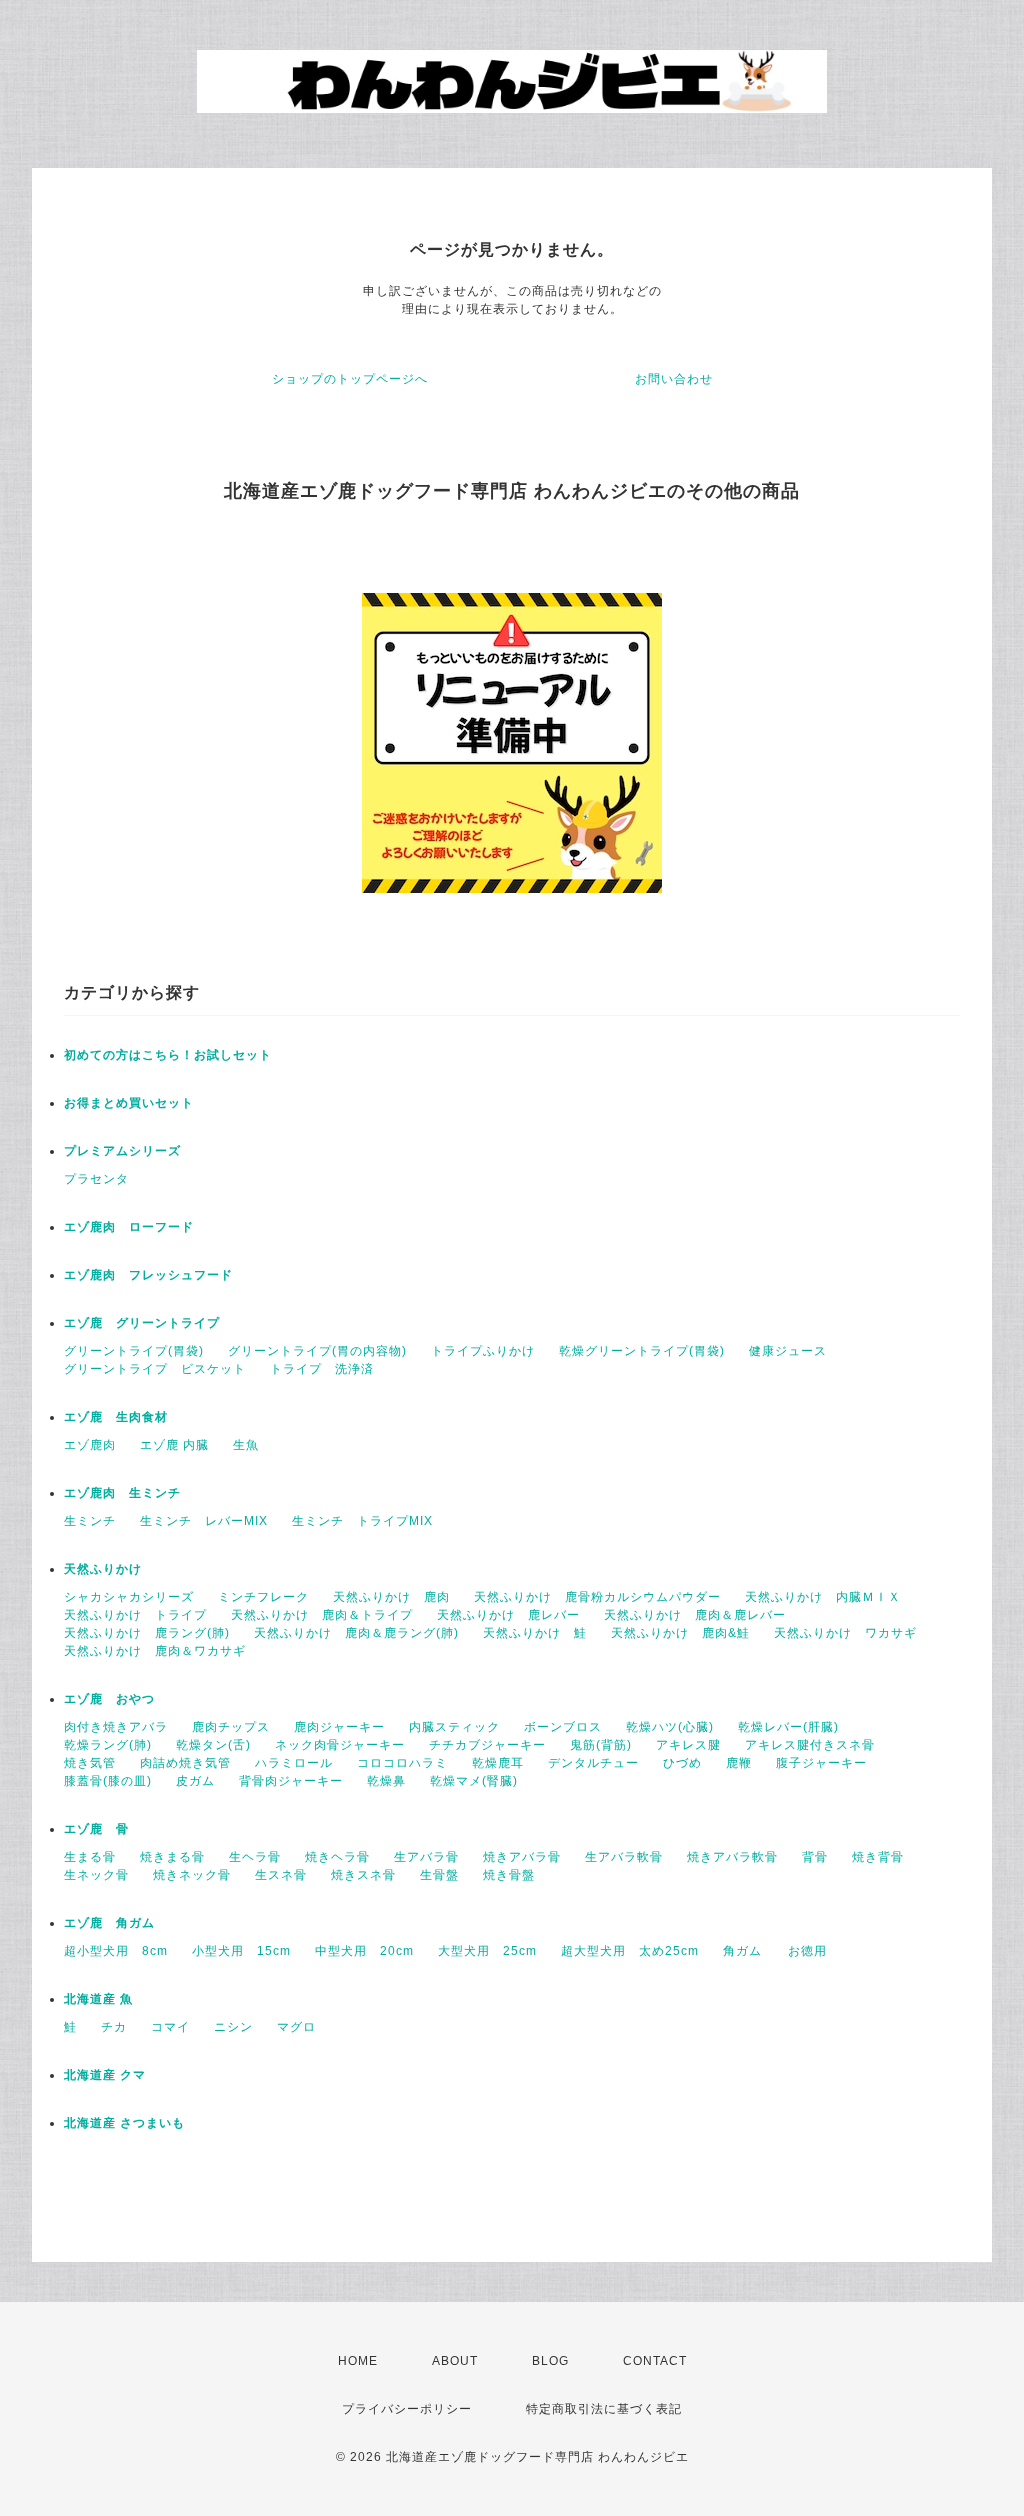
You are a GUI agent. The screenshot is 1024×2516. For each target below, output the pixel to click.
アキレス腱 (688, 1745)
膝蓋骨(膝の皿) (108, 1781)
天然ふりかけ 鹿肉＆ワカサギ (155, 1651)
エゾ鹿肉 (90, 1445)
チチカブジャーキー (487, 1745)
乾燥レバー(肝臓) (788, 1727)
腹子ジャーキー (821, 1763)
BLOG (550, 2361)
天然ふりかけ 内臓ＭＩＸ (823, 1597)
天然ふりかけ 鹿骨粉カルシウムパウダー (597, 1597)
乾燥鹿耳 (498, 1763)
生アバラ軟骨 (624, 1857)
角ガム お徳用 (775, 1951)
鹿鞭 (739, 1763)
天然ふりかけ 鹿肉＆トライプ (322, 1615)
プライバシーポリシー (407, 2409)
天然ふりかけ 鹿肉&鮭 (680, 1633)
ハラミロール (294, 1763)
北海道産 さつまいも (124, 2123)
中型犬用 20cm (364, 1951)
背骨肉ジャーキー (291, 1781)
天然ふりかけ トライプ (135, 1615)
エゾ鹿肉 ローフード (129, 1227)
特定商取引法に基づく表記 (604, 2409)
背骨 (815, 1857)
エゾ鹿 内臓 (174, 1445)
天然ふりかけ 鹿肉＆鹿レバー (695, 1615)
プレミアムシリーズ (122, 1151)
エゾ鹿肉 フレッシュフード (148, 1275)
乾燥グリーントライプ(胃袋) (642, 1351)
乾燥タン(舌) (213, 1745)
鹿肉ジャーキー (339, 1727)
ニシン (233, 2027)
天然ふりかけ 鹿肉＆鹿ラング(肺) (356, 1633)
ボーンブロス (563, 1727)
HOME (358, 2361)
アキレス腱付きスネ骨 (810, 1745)
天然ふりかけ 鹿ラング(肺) (147, 1633)
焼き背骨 (878, 1857)
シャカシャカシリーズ (129, 1597)
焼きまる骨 (172, 1857)
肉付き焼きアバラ (116, 1727)
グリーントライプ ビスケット (155, 1369)
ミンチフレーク (263, 1597)
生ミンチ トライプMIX (362, 1521)
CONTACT (655, 2361)
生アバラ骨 (426, 1857)
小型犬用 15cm (241, 1951)
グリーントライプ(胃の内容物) (317, 1351)
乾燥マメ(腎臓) (474, 1781)
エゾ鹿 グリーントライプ (142, 1323)
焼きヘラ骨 (337, 1857)
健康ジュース (788, 1351)
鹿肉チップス (231, 1727)
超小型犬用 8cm (116, 1951)
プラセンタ (96, 1179)
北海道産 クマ (105, 2075)
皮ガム (195, 1781)
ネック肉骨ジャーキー (340, 1745)
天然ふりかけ (103, 1569)
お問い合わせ (674, 379)
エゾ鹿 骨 (96, 1829)
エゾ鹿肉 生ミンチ (122, 1493)
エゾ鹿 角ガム (109, 1923)
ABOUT (455, 2361)
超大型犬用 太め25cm (630, 1951)
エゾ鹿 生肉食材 (116, 1417)
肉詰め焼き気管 (185, 1763)
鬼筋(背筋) (601, 1745)
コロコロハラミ (402, 1763)
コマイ (170, 2027)
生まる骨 (90, 1857)
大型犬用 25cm (487, 1951)
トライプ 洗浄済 (322, 1369)
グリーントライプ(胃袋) (134, 1351)
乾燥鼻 (386, 1781)
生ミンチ (90, 1521)
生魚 (246, 1445)
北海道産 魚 (98, 1999)
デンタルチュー (593, 1763)
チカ (114, 2027)
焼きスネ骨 (363, 1875)
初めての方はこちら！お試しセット (174, 1055)
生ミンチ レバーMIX (204, 1521)
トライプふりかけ (483, 1351)
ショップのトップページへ (350, 379)
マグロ (296, 2027)
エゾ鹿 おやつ (109, 1699)
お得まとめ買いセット (129, 1103)
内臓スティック (454, 1727)
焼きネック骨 (192, 1875)
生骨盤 (439, 1875)
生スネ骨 (281, 1875)
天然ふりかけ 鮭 (535, 1633)
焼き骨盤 (509, 1875)
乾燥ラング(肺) (108, 1745)
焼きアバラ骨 (522, 1857)
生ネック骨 (96, 1875)
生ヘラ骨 (255, 1857)
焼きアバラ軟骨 (732, 1857)
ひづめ (682, 1763)
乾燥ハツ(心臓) (670, 1727)
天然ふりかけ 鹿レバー (508, 1615)
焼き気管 (90, 1763)
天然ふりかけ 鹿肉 (391, 1597)
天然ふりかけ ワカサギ (845, 1633)
